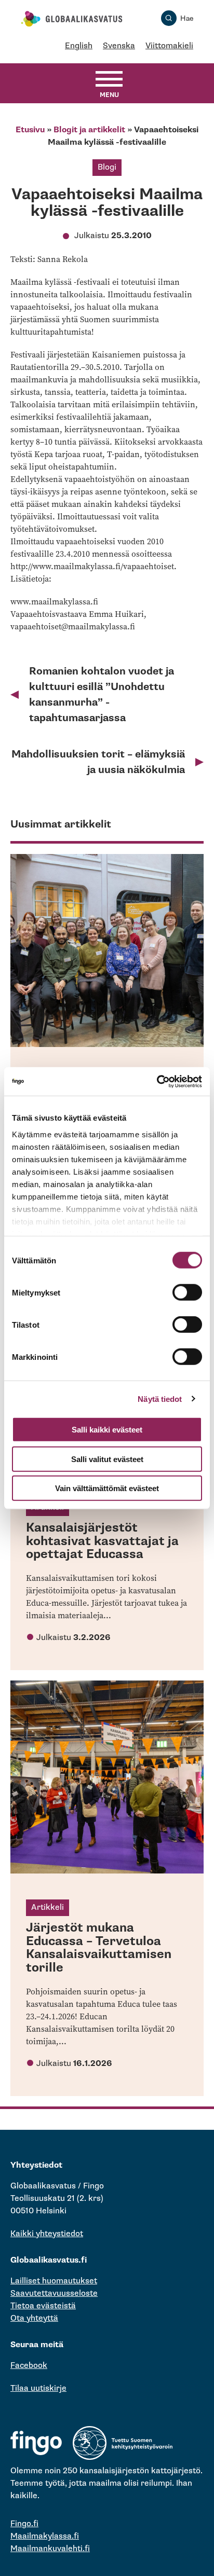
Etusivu (30, 130)
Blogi (107, 167)
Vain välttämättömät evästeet (107, 1488)
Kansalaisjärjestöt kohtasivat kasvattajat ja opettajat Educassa (102, 1541)
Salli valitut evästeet (107, 1459)
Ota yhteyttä (34, 2318)
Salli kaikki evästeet (107, 1430)
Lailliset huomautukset (54, 2281)
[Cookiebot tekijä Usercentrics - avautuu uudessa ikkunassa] (157, 1081)
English (79, 46)
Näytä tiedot (160, 1399)
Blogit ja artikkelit (89, 130)
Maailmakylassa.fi (45, 2536)
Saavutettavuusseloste (54, 2293)
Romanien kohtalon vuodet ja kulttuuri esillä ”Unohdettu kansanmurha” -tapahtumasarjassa (102, 695)
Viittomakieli (169, 46)
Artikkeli (48, 1907)
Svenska (119, 46)
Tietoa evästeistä (43, 2306)
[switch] (187, 1292)
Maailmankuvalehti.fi (50, 2549)
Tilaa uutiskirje (38, 2388)
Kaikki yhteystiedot (47, 2234)
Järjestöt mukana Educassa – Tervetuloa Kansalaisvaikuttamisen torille (99, 1948)
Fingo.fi (24, 2524)
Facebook (29, 2366)
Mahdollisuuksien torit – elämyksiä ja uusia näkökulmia (98, 762)
